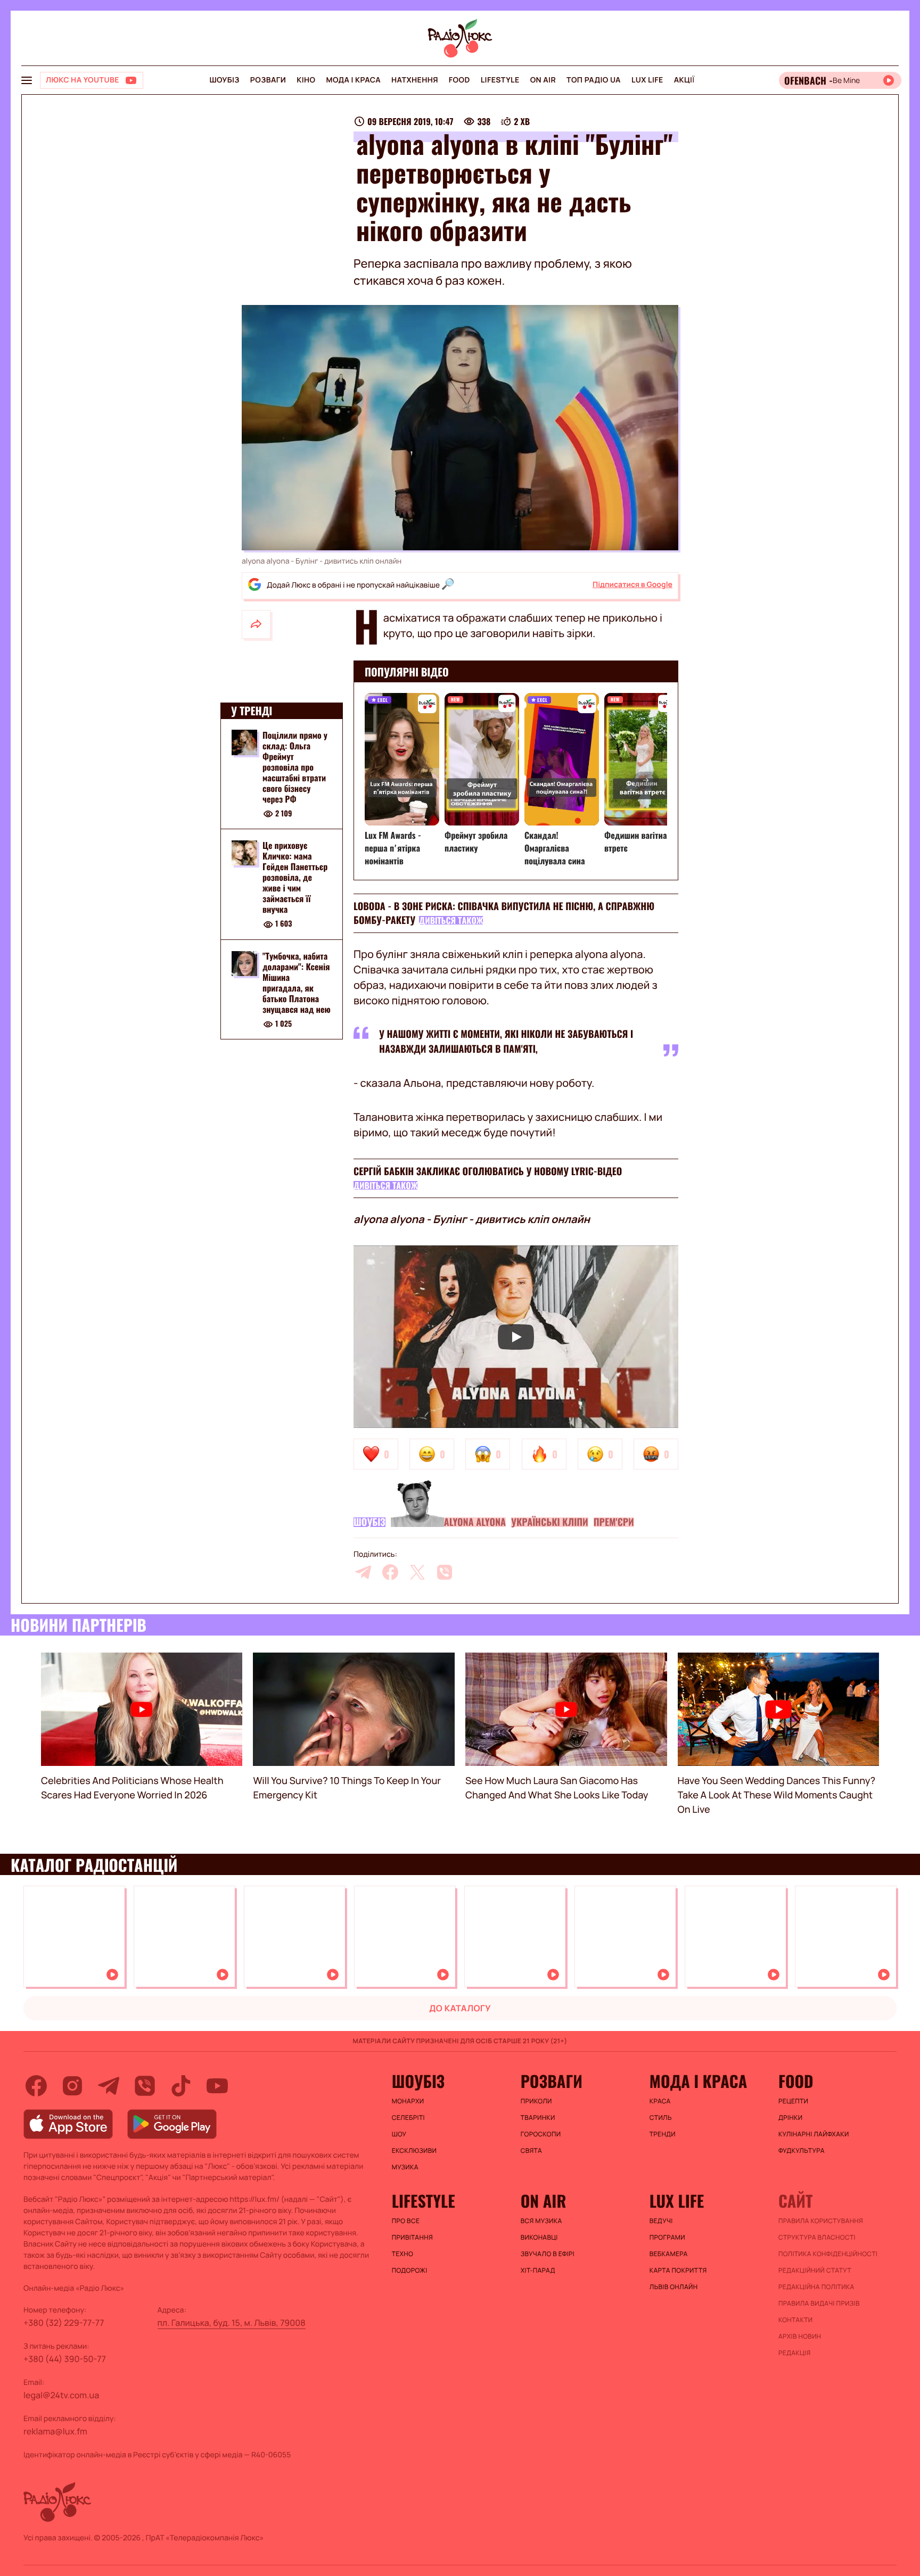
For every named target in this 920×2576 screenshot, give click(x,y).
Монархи (408, 2101)
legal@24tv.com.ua (61, 2395)
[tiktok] (181, 2086)
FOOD (459, 80)
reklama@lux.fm (55, 2431)
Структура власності (817, 2238)
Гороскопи (541, 2134)
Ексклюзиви (414, 2151)
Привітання (412, 2238)
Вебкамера (669, 2254)
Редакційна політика (816, 2287)
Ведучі (661, 2221)
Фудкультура (802, 2151)
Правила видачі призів (819, 2303)
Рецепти (793, 2101)
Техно (403, 2254)
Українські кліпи (550, 1522)
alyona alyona (475, 1522)
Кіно (306, 80)
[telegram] (363, 1572)
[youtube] (217, 2086)
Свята (531, 2151)
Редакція (795, 2353)
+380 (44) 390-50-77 (65, 2359)
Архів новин (800, 2336)
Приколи (536, 2101)
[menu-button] (27, 80)
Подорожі (410, 2270)
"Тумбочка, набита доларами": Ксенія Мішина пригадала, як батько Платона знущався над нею (297, 983)
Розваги (268, 80)
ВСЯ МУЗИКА (541, 2221)
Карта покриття (678, 2270)
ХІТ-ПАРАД (538, 2270)
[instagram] (72, 2086)
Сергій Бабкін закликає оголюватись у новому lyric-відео (488, 1171)
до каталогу (460, 2008)
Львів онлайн (674, 2287)
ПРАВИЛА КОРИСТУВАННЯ (821, 2221)
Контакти (796, 2320)
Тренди (663, 2134)
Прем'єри (614, 1522)
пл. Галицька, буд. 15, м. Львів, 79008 (232, 2323)
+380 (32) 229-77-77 (64, 2323)
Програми (667, 2238)
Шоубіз (224, 80)
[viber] (445, 1572)
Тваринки (538, 2118)
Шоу (399, 2134)
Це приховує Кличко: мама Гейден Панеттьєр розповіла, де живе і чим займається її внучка (295, 878)
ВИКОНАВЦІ (539, 2238)
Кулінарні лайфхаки (814, 2134)
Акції (684, 80)
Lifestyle (500, 80)
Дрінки (791, 2118)
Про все (406, 2221)
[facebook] (390, 1572)
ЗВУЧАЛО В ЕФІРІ (548, 2254)
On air (543, 80)
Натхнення (415, 80)
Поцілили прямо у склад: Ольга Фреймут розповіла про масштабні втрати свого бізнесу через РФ (295, 767)
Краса (660, 2101)
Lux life (647, 80)
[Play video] (516, 1337)
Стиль (661, 2118)
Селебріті (408, 2118)
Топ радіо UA (594, 80)
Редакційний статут (815, 2270)
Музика (405, 2167)
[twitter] (417, 1572)
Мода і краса (354, 80)
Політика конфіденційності (828, 2254)
